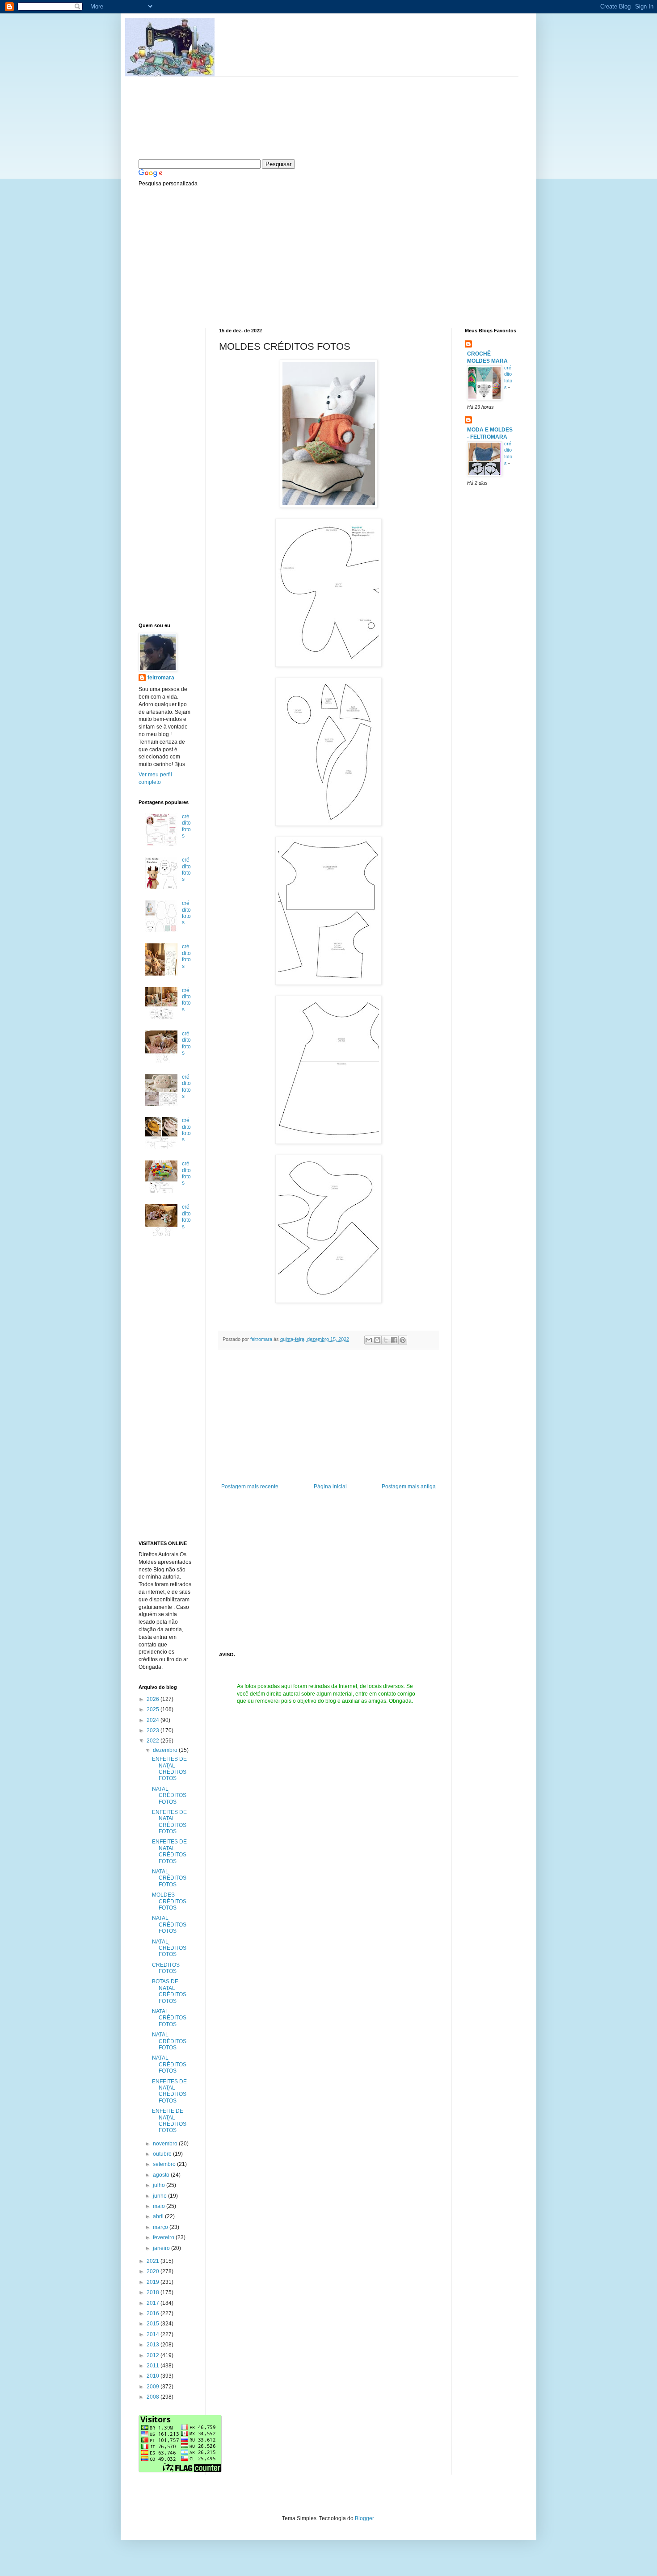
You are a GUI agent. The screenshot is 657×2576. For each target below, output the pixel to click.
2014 (154, 2334)
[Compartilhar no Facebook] (394, 1340)
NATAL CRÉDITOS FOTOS (169, 1795)
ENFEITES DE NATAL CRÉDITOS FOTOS (169, 1769)
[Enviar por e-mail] (369, 1340)
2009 (154, 2387)
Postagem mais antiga (409, 1487)
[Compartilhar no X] (386, 1340)
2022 (154, 1741)
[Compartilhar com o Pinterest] (403, 1340)
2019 (154, 2282)
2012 (154, 2355)
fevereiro (164, 2237)
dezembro (166, 1750)
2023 (154, 1730)
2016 (154, 2313)
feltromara (262, 1339)
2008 (154, 2397)
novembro (166, 2144)
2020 (154, 2271)
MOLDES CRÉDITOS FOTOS (169, 1901)
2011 (154, 2366)
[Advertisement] (206, 256)
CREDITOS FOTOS (166, 1968)
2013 (154, 2345)
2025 (154, 1709)
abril (159, 2216)
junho (160, 2196)
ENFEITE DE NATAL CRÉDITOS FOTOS (169, 2121)
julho (160, 2185)
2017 (154, 2303)
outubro (163, 2154)
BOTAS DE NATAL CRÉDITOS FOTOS (169, 1991)
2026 (154, 1699)
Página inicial (330, 1487)
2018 (154, 2292)
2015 (154, 2324)
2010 (154, 2376)
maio (160, 2206)
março (161, 2227)
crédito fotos (186, 826)
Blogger (364, 2518)
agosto (162, 2175)
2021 (154, 2261)
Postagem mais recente (250, 1487)
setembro (165, 2164)
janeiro (162, 2248)
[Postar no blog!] (377, 1340)
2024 (154, 1720)
